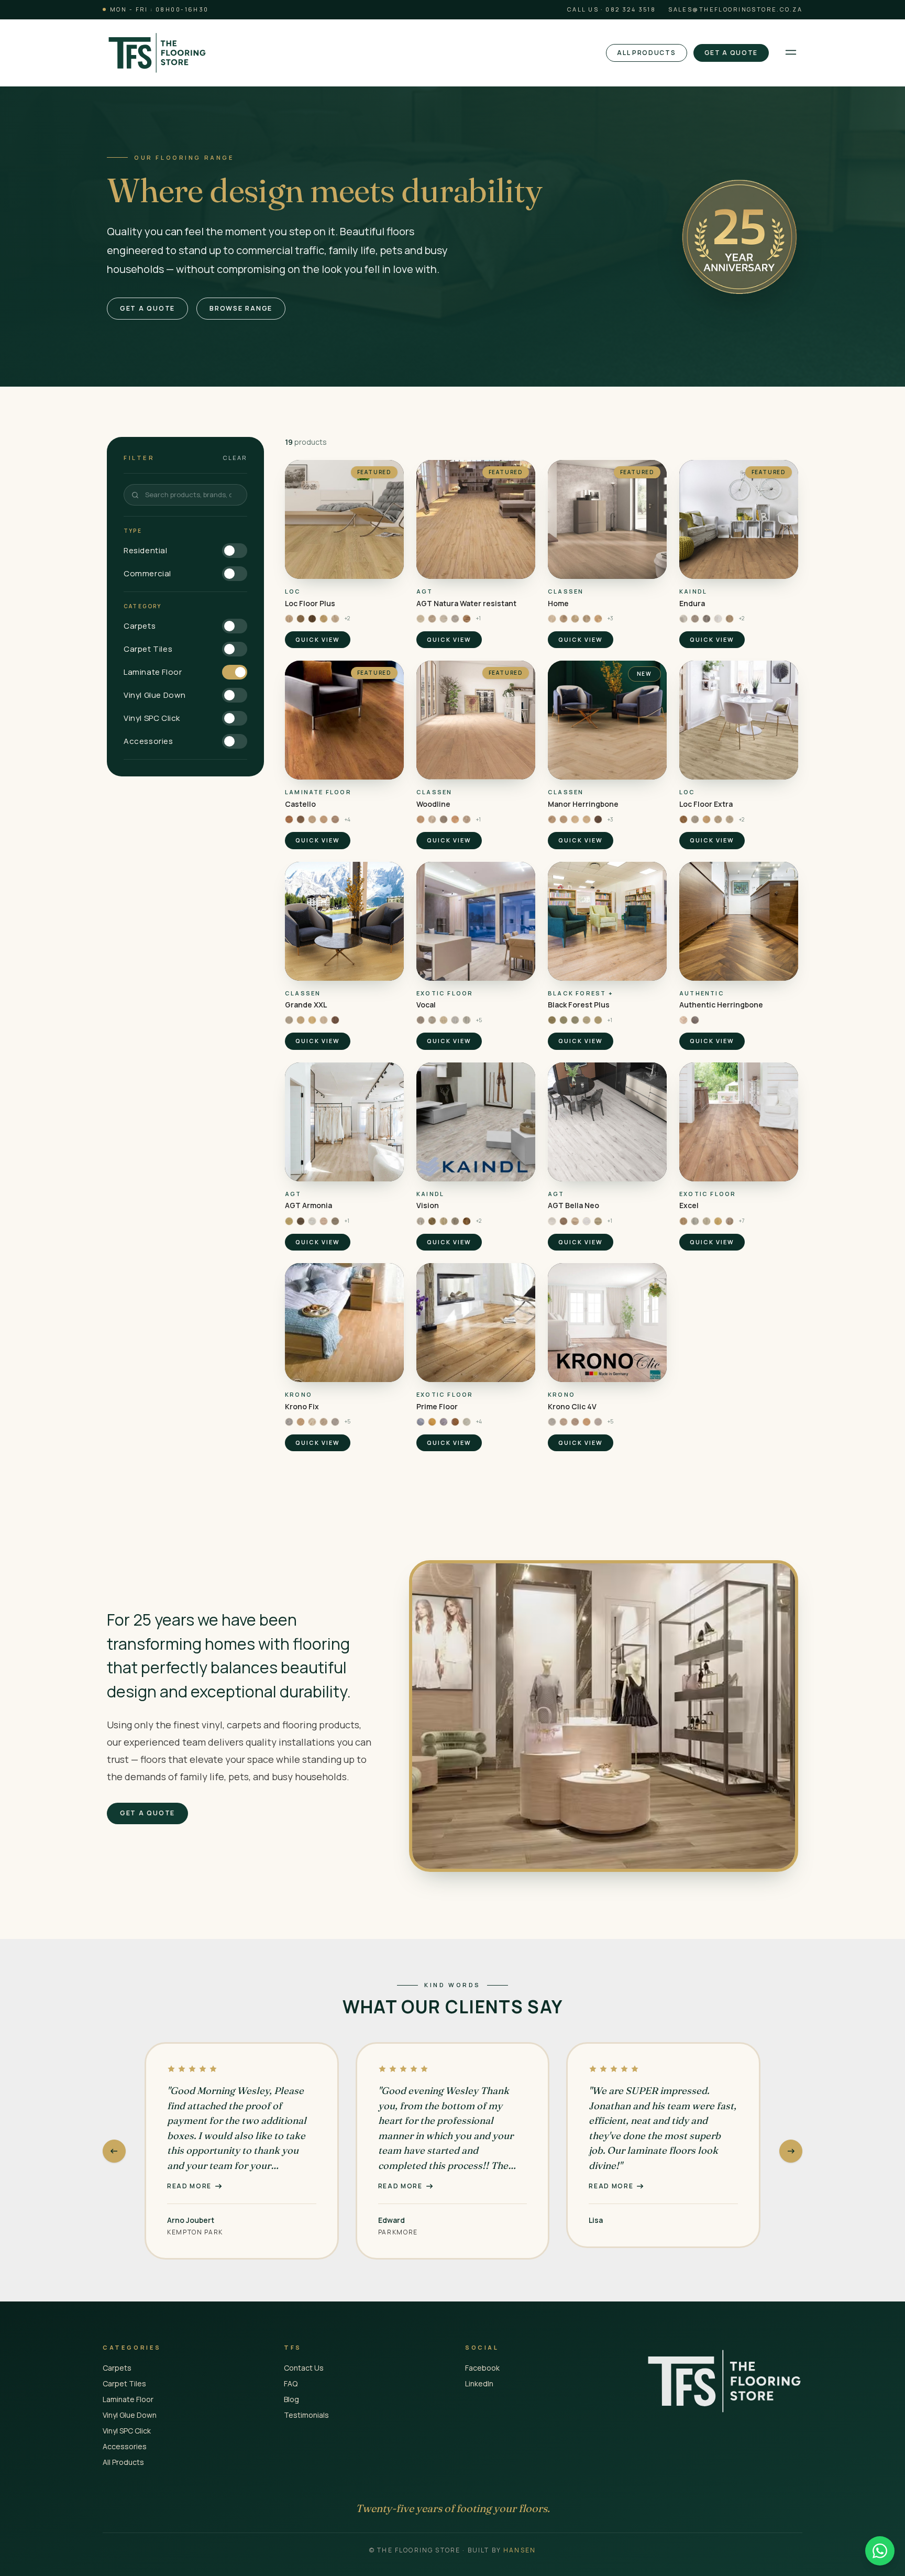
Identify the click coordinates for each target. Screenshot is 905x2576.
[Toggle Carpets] (235, 626)
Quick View (318, 639)
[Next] (791, 2151)
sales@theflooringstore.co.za (735, 9)
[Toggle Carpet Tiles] (235, 649)
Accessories (125, 2446)
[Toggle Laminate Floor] (235, 672)
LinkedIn (479, 2383)
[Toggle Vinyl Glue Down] (235, 695)
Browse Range (241, 308)
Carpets (117, 2368)
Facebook (482, 2368)
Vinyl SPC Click (127, 2431)
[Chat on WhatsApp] (880, 2551)
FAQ (291, 2383)
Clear (235, 458)
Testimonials (306, 2415)
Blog (291, 2399)
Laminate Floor (128, 2399)
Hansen (520, 2550)
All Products (646, 53)
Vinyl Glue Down (130, 2415)
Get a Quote (731, 53)
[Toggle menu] (791, 53)
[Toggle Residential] (235, 551)
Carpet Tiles (124, 2383)
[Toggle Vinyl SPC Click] (235, 718)
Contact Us (304, 2368)
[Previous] (114, 2151)
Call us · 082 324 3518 (611, 9)
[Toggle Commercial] (235, 574)
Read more (189, 2186)
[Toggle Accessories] (235, 741)
